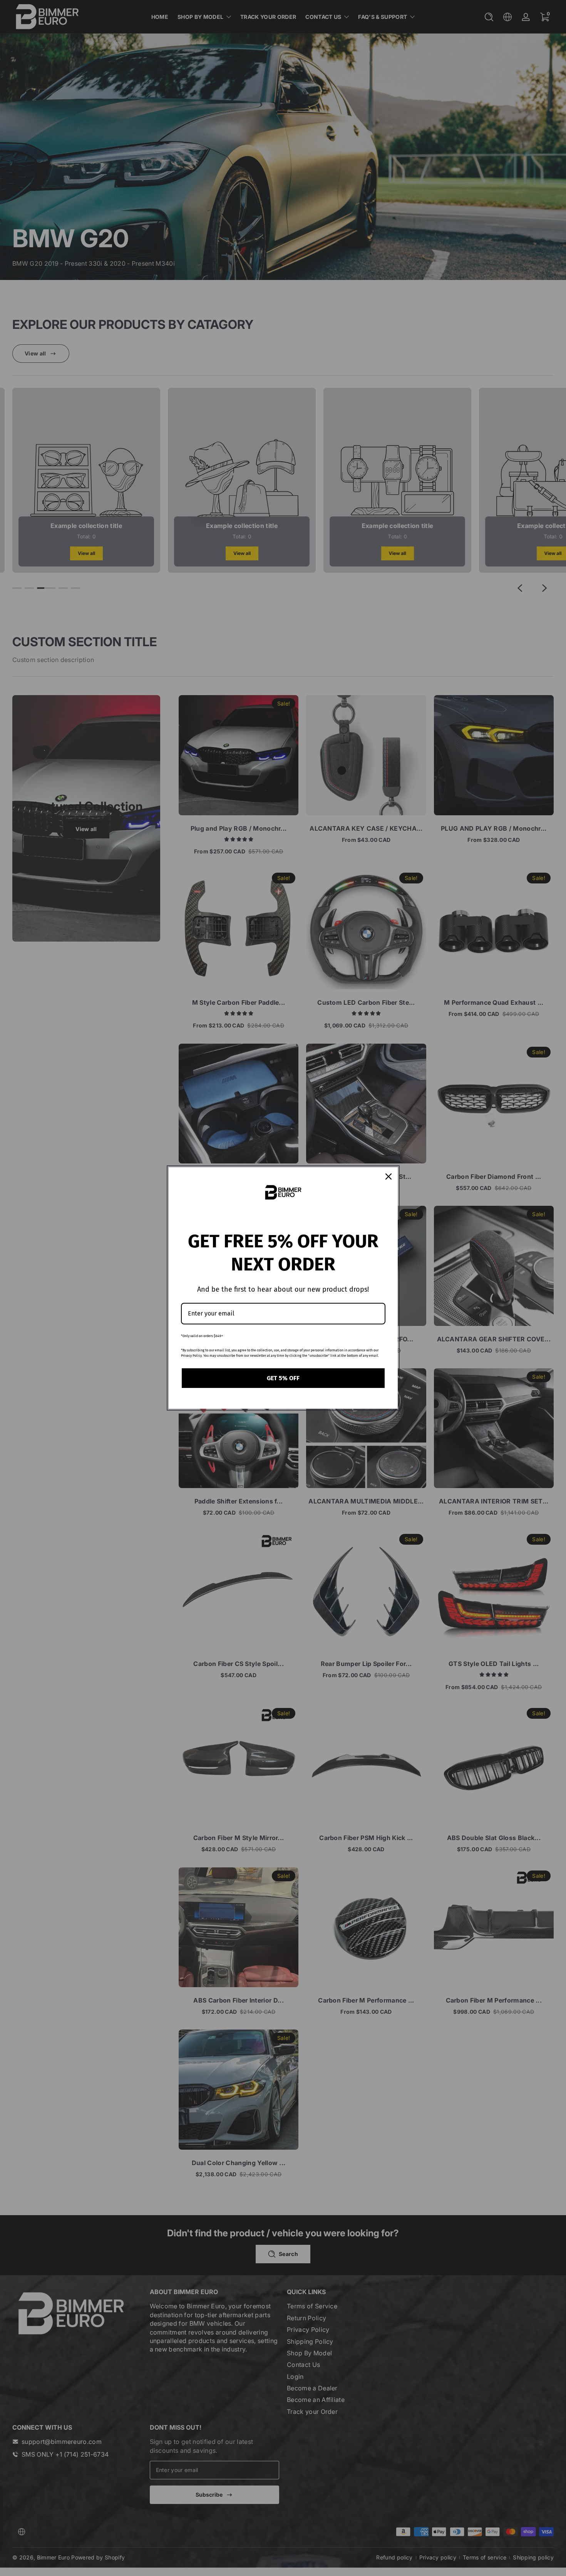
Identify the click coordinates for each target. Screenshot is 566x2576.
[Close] (388, 1177)
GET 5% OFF (283, 1378)
